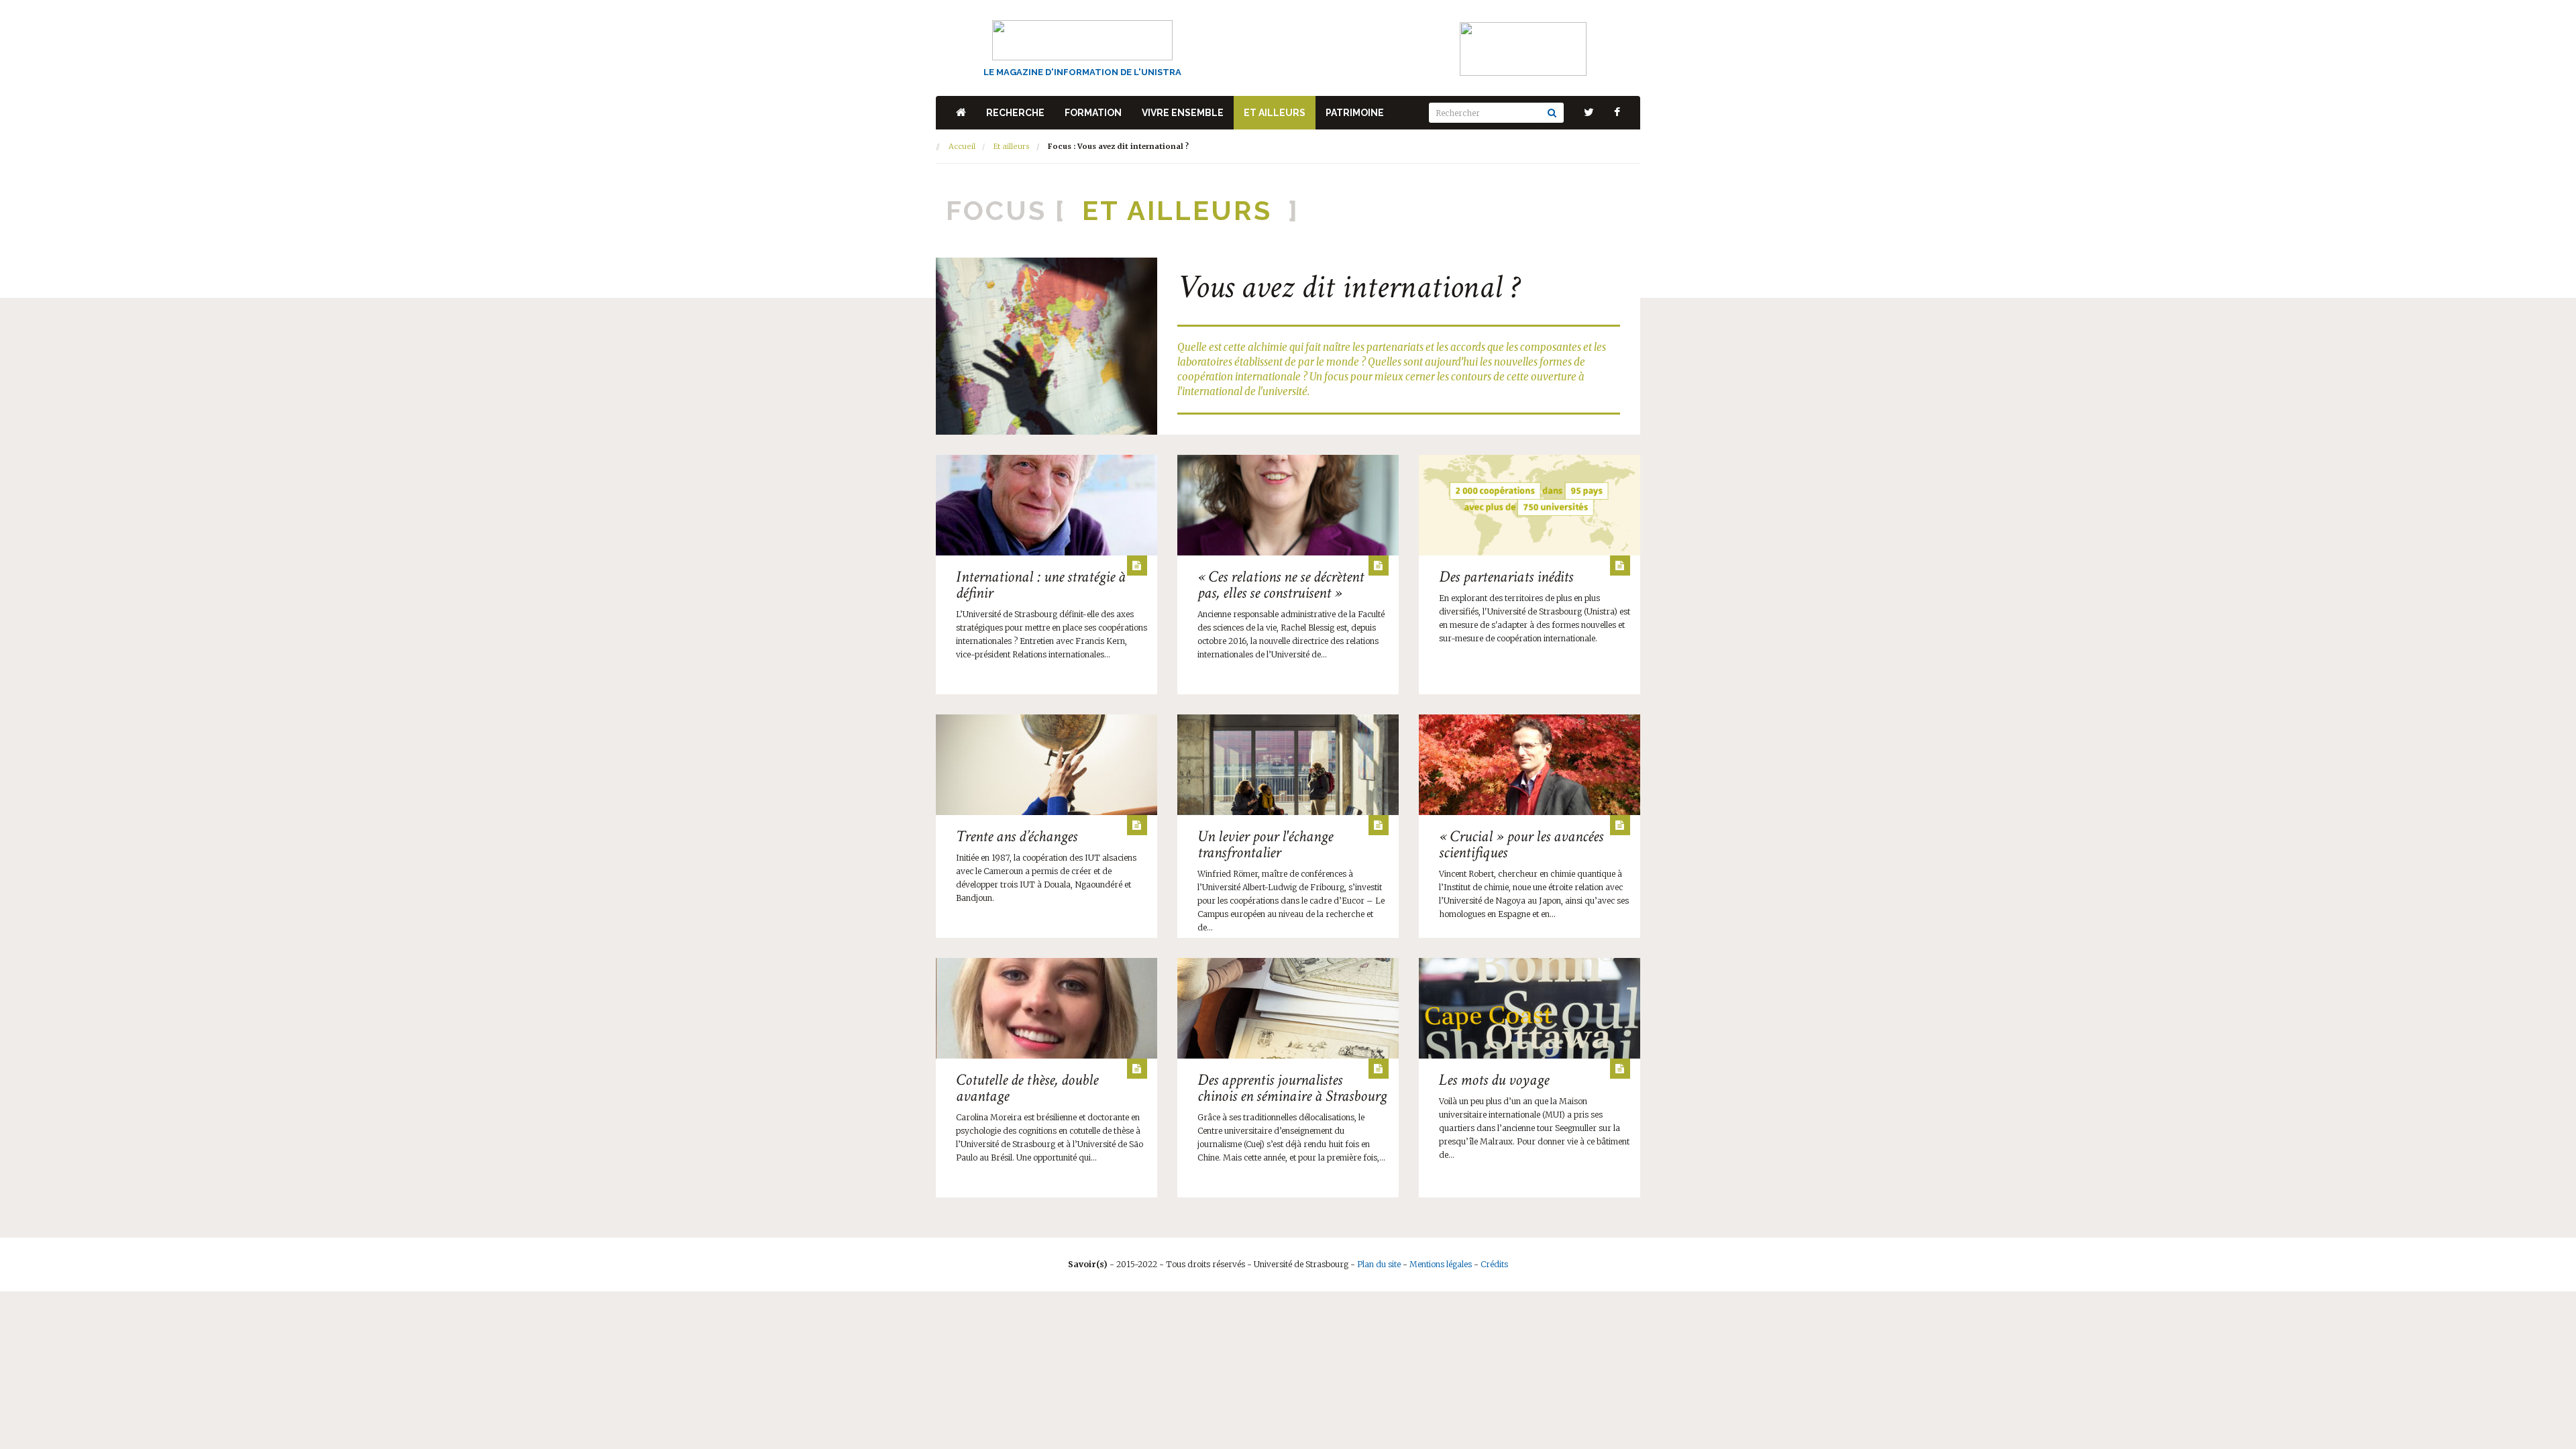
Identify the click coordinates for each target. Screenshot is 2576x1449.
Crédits (1494, 1264)
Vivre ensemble (1183, 113)
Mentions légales (1441, 1264)
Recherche (1015, 113)
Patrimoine (1355, 113)
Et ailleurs (1275, 113)
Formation (1093, 113)
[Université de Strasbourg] (1523, 48)
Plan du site (1379, 1264)
